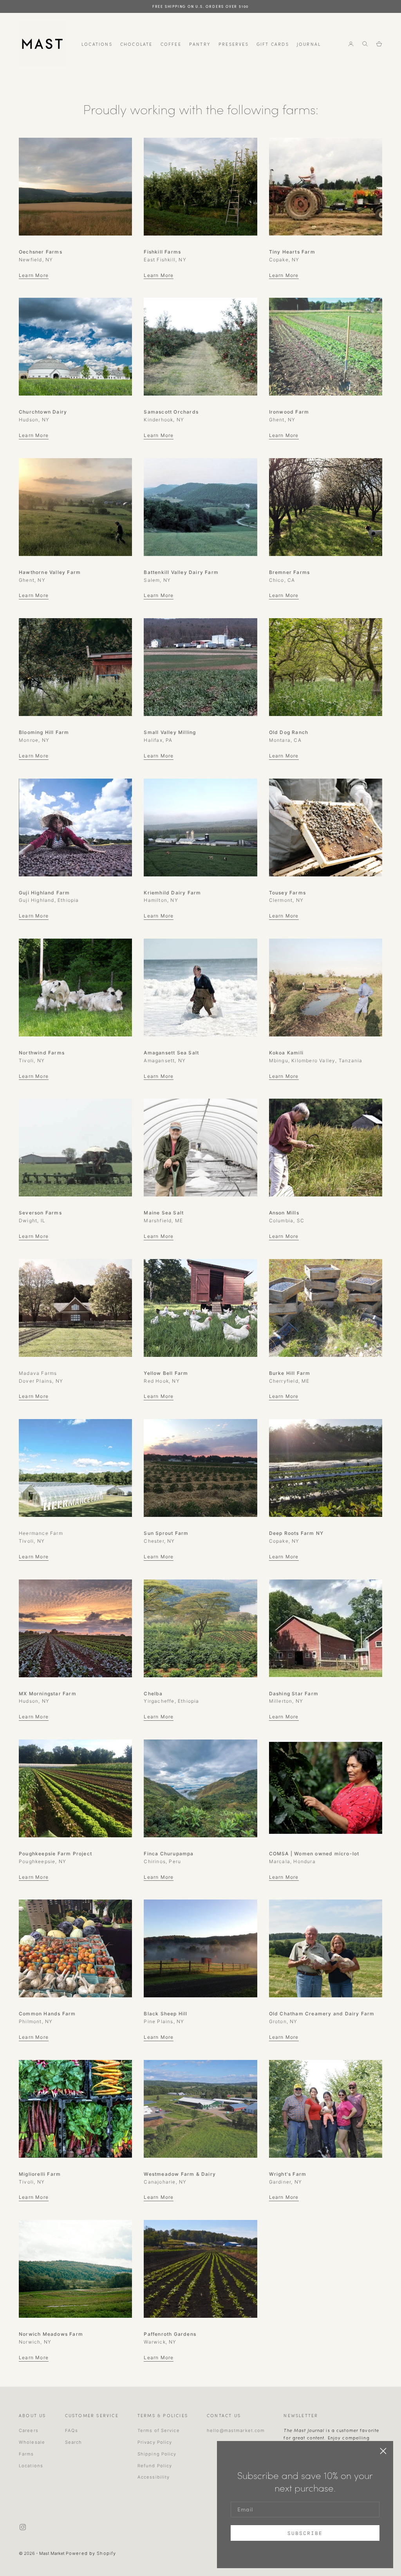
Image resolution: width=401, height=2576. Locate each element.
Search (74, 2442)
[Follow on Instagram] (23, 2527)
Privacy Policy (155, 2442)
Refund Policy (155, 2466)
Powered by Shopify (91, 2553)
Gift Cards (273, 44)
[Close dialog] (383, 2451)
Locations (97, 44)
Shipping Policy (157, 2454)
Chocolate (136, 44)
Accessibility (154, 2477)
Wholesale (32, 2442)
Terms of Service (159, 2430)
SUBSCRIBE (305, 2533)
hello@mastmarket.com (236, 2430)
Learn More (34, 275)
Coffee (171, 44)
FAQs (71, 2430)
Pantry (200, 44)
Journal (309, 44)
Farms (26, 2454)
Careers (29, 2430)
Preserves (234, 44)
